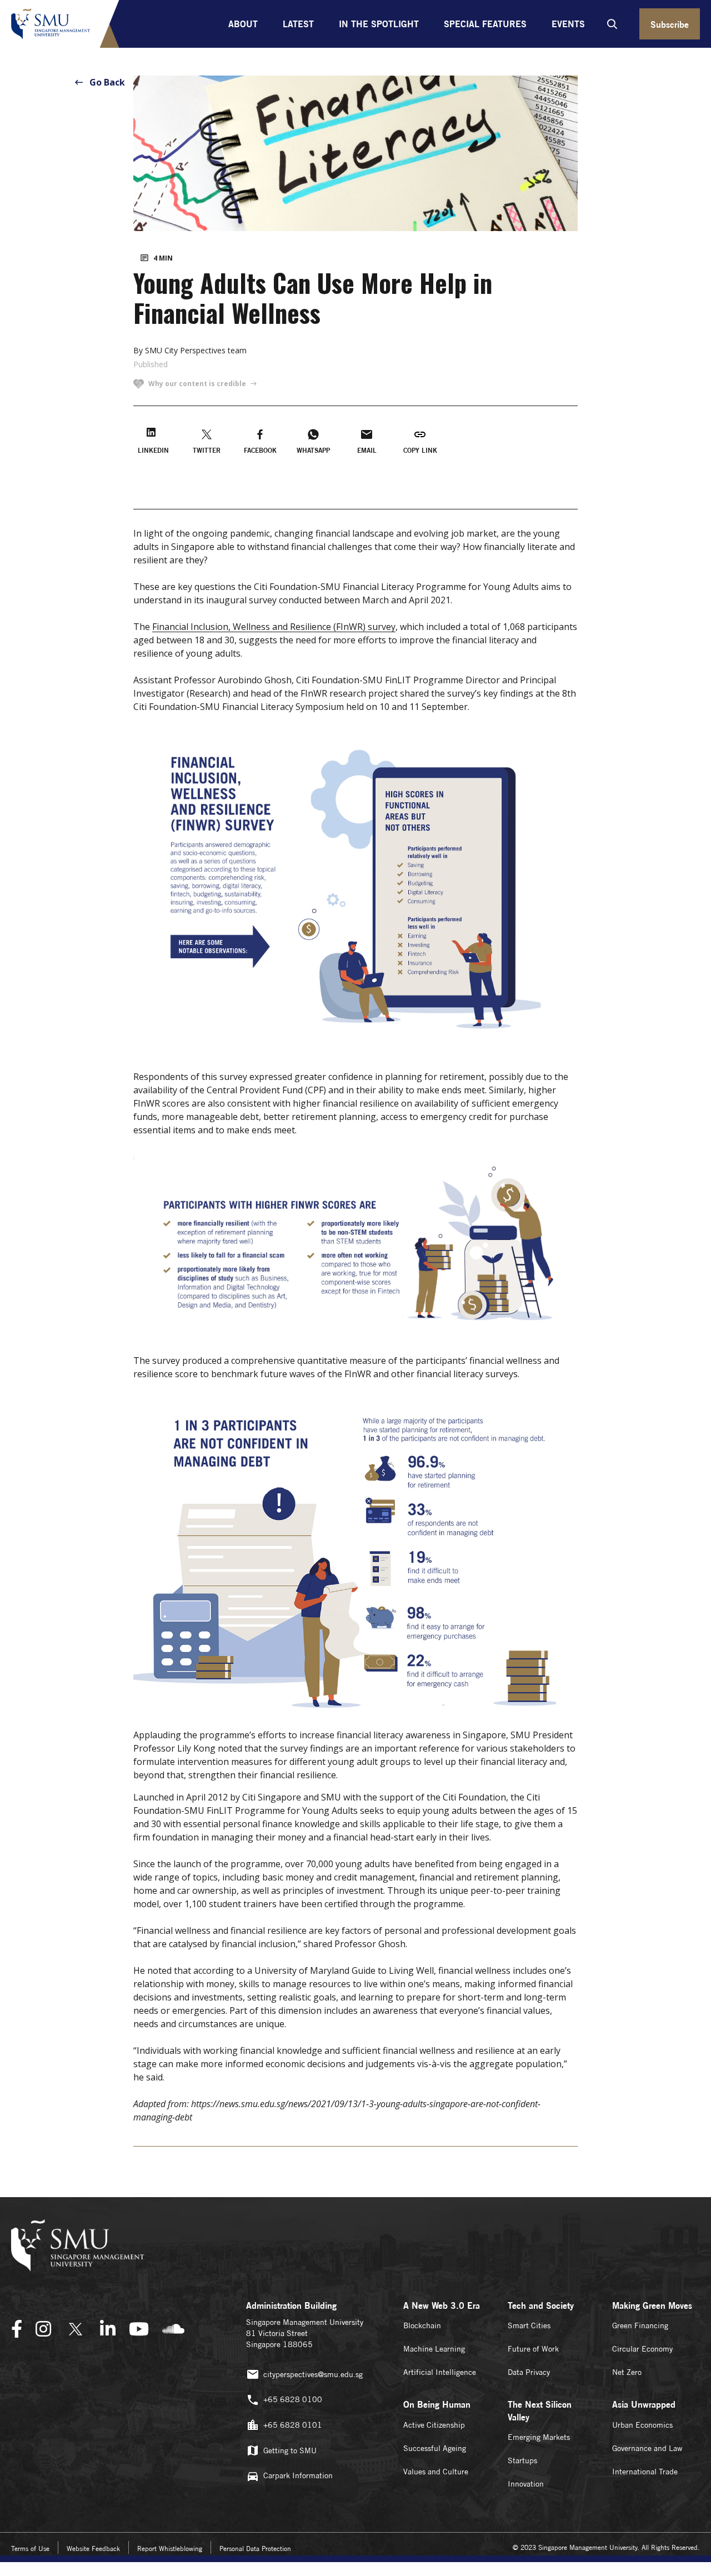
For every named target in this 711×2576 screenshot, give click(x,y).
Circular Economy (642, 2349)
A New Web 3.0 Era (442, 2305)
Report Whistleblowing (170, 2549)
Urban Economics (642, 2425)
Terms (30, 2549)
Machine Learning (434, 2349)
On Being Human (437, 2404)
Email (367, 450)
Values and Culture (436, 2472)
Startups (522, 2460)
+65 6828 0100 (293, 2399)
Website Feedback (93, 2549)
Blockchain (422, 2325)
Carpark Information (298, 2475)
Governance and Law (647, 2448)
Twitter (207, 450)
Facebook (260, 450)
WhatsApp (313, 450)
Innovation (526, 2484)
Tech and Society (541, 2305)
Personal (255, 2549)
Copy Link (420, 450)
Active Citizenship (434, 2425)
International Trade (645, 2472)
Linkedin (153, 450)
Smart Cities (529, 2325)
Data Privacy (529, 2372)
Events (568, 24)
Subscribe (670, 24)
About (243, 24)
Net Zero (627, 2372)
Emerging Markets (539, 2437)
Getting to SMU (290, 2450)
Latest (298, 24)
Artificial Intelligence (440, 2372)
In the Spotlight (379, 24)
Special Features (485, 24)
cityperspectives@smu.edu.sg (313, 2374)
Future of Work (533, 2349)
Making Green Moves (652, 2305)
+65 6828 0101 (293, 2425)
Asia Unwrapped (644, 2404)
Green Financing (640, 2325)
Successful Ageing (435, 2448)
